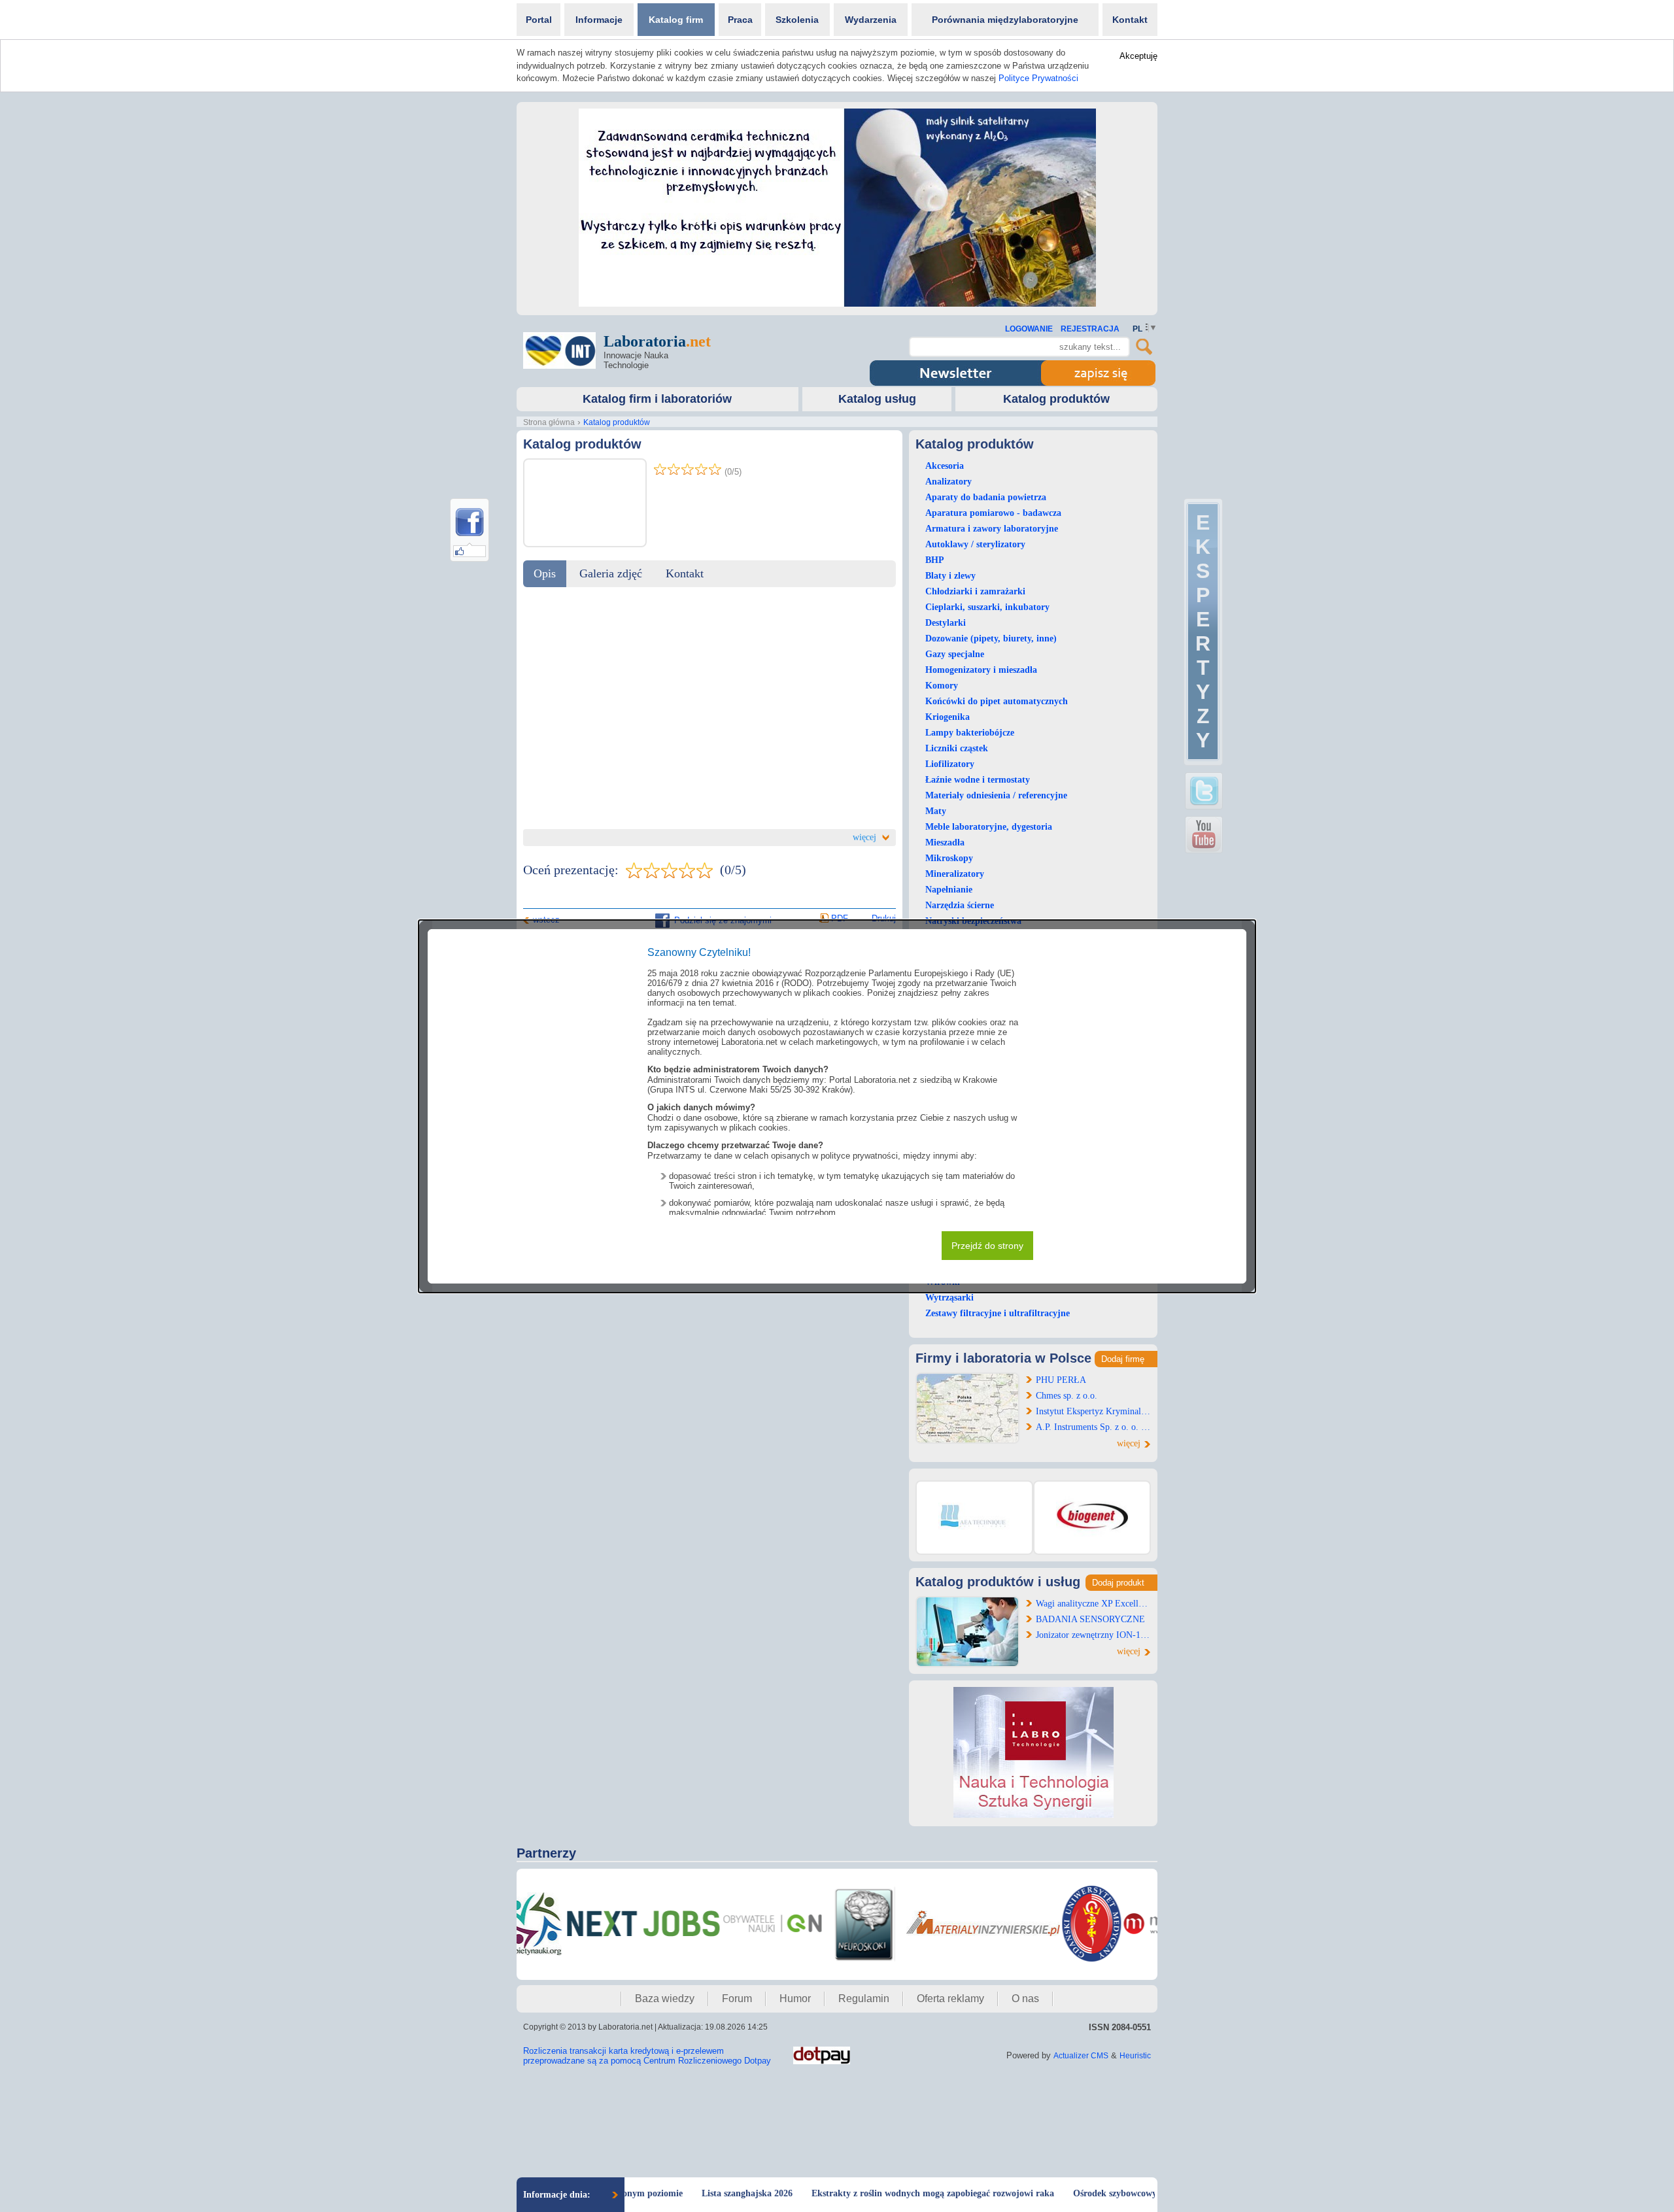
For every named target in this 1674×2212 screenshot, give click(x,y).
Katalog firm (676, 20)
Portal (539, 20)
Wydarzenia (871, 20)
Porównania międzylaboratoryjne (1005, 20)
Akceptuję (1138, 56)
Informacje (599, 20)
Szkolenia (797, 20)
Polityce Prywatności (1038, 78)
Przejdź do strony (987, 1246)
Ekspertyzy (1203, 631)
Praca (740, 20)
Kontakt (1130, 20)
